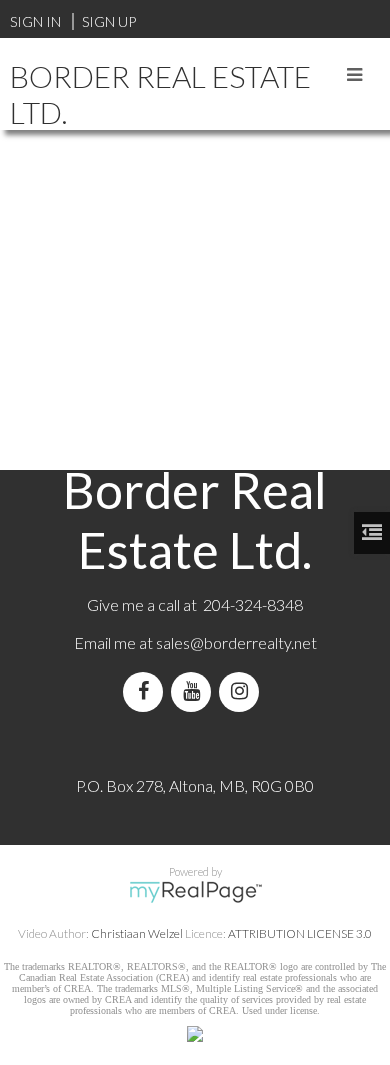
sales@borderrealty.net (236, 642)
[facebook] (147, 691)
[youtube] (195, 691)
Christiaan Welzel (137, 933)
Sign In (35, 21)
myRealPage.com (195, 892)
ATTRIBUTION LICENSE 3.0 (300, 933)
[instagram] (243, 691)
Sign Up (109, 21)
